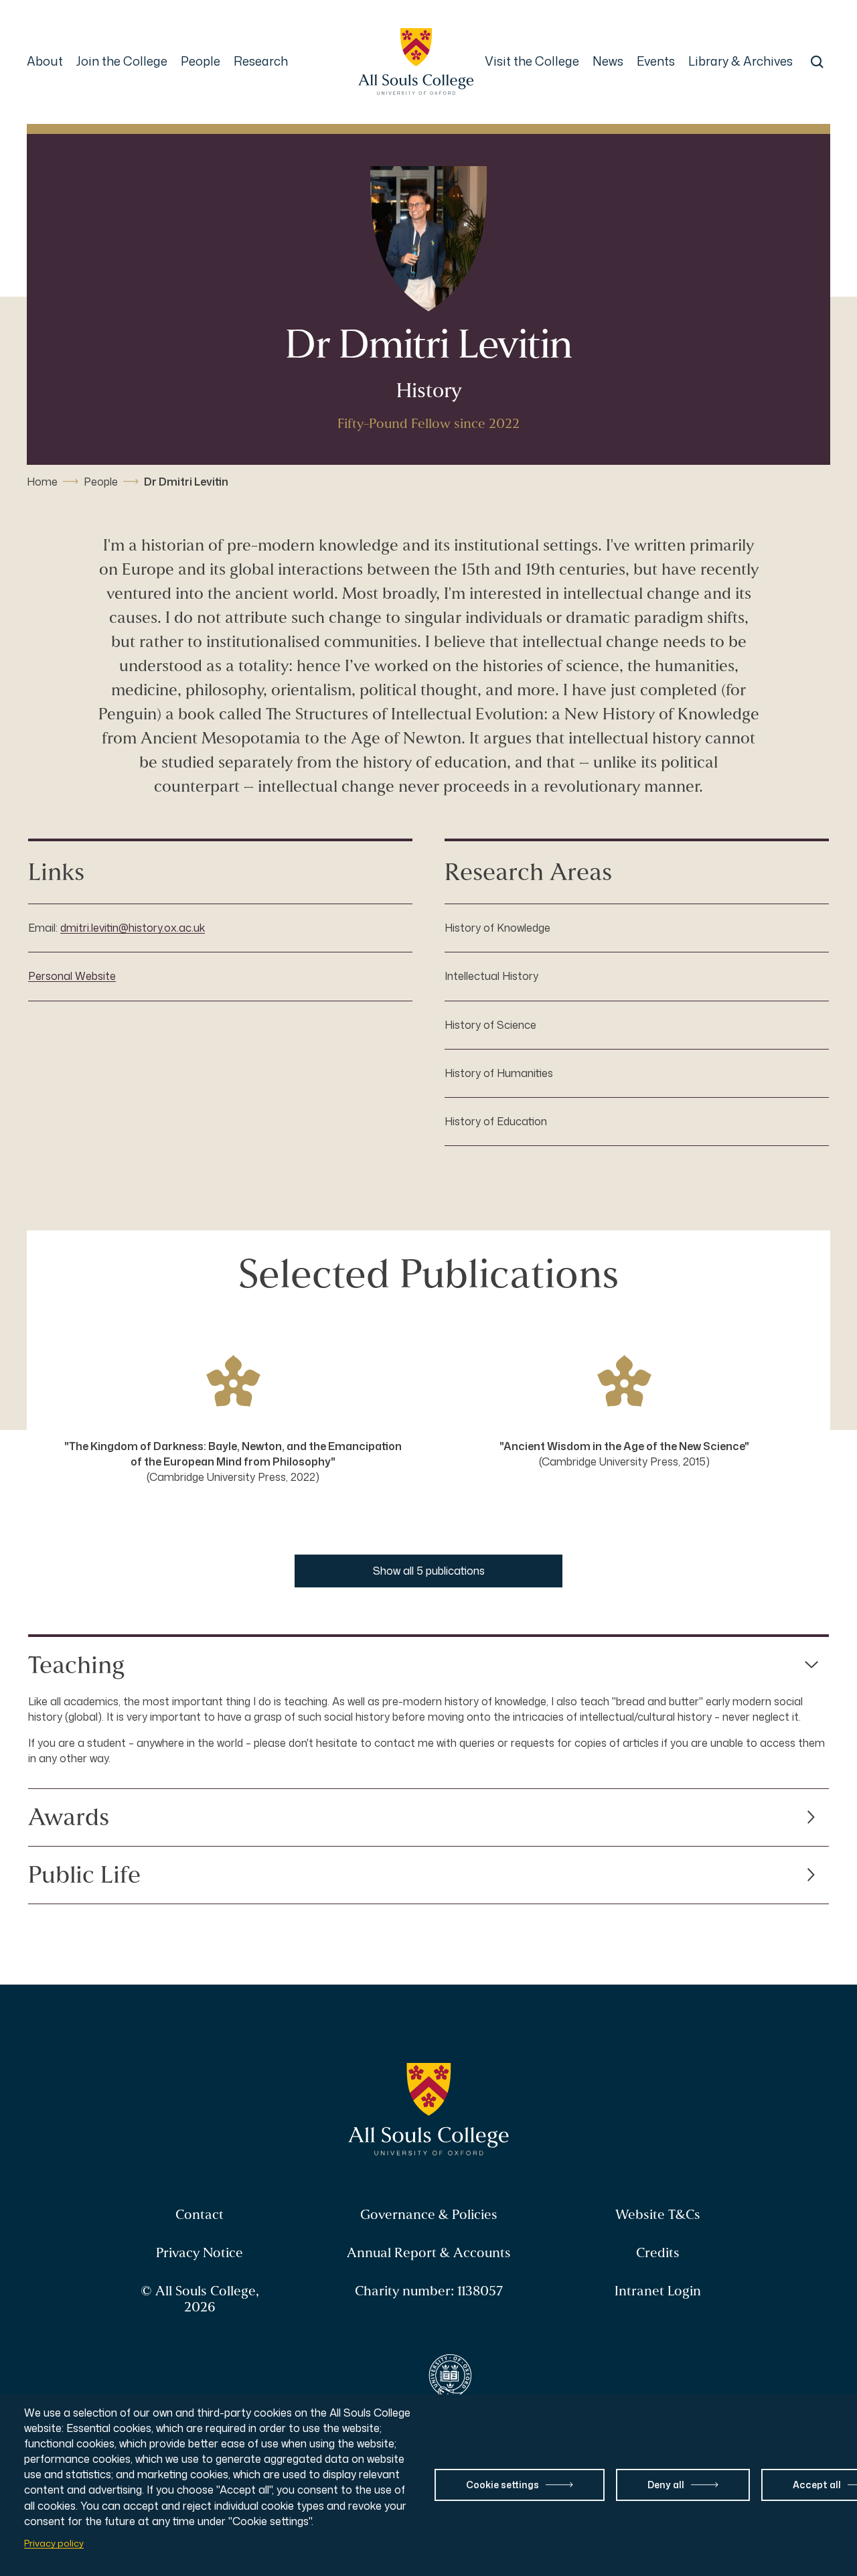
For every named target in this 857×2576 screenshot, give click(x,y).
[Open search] (817, 62)
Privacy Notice (200, 2253)
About (45, 61)
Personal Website (72, 976)
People (201, 61)
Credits (658, 2253)
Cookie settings (502, 2485)
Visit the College (532, 61)
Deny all (666, 2485)
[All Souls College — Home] (429, 2110)
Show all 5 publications (429, 1571)
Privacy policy (54, 2543)
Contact (200, 2215)
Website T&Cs (658, 2215)
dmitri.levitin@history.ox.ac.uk (133, 928)
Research (261, 61)
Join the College (122, 61)
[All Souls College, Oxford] (416, 62)
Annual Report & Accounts (429, 2253)
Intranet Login (658, 2291)
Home (42, 482)
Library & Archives (741, 61)
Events (656, 61)
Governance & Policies (429, 2215)
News (608, 61)
